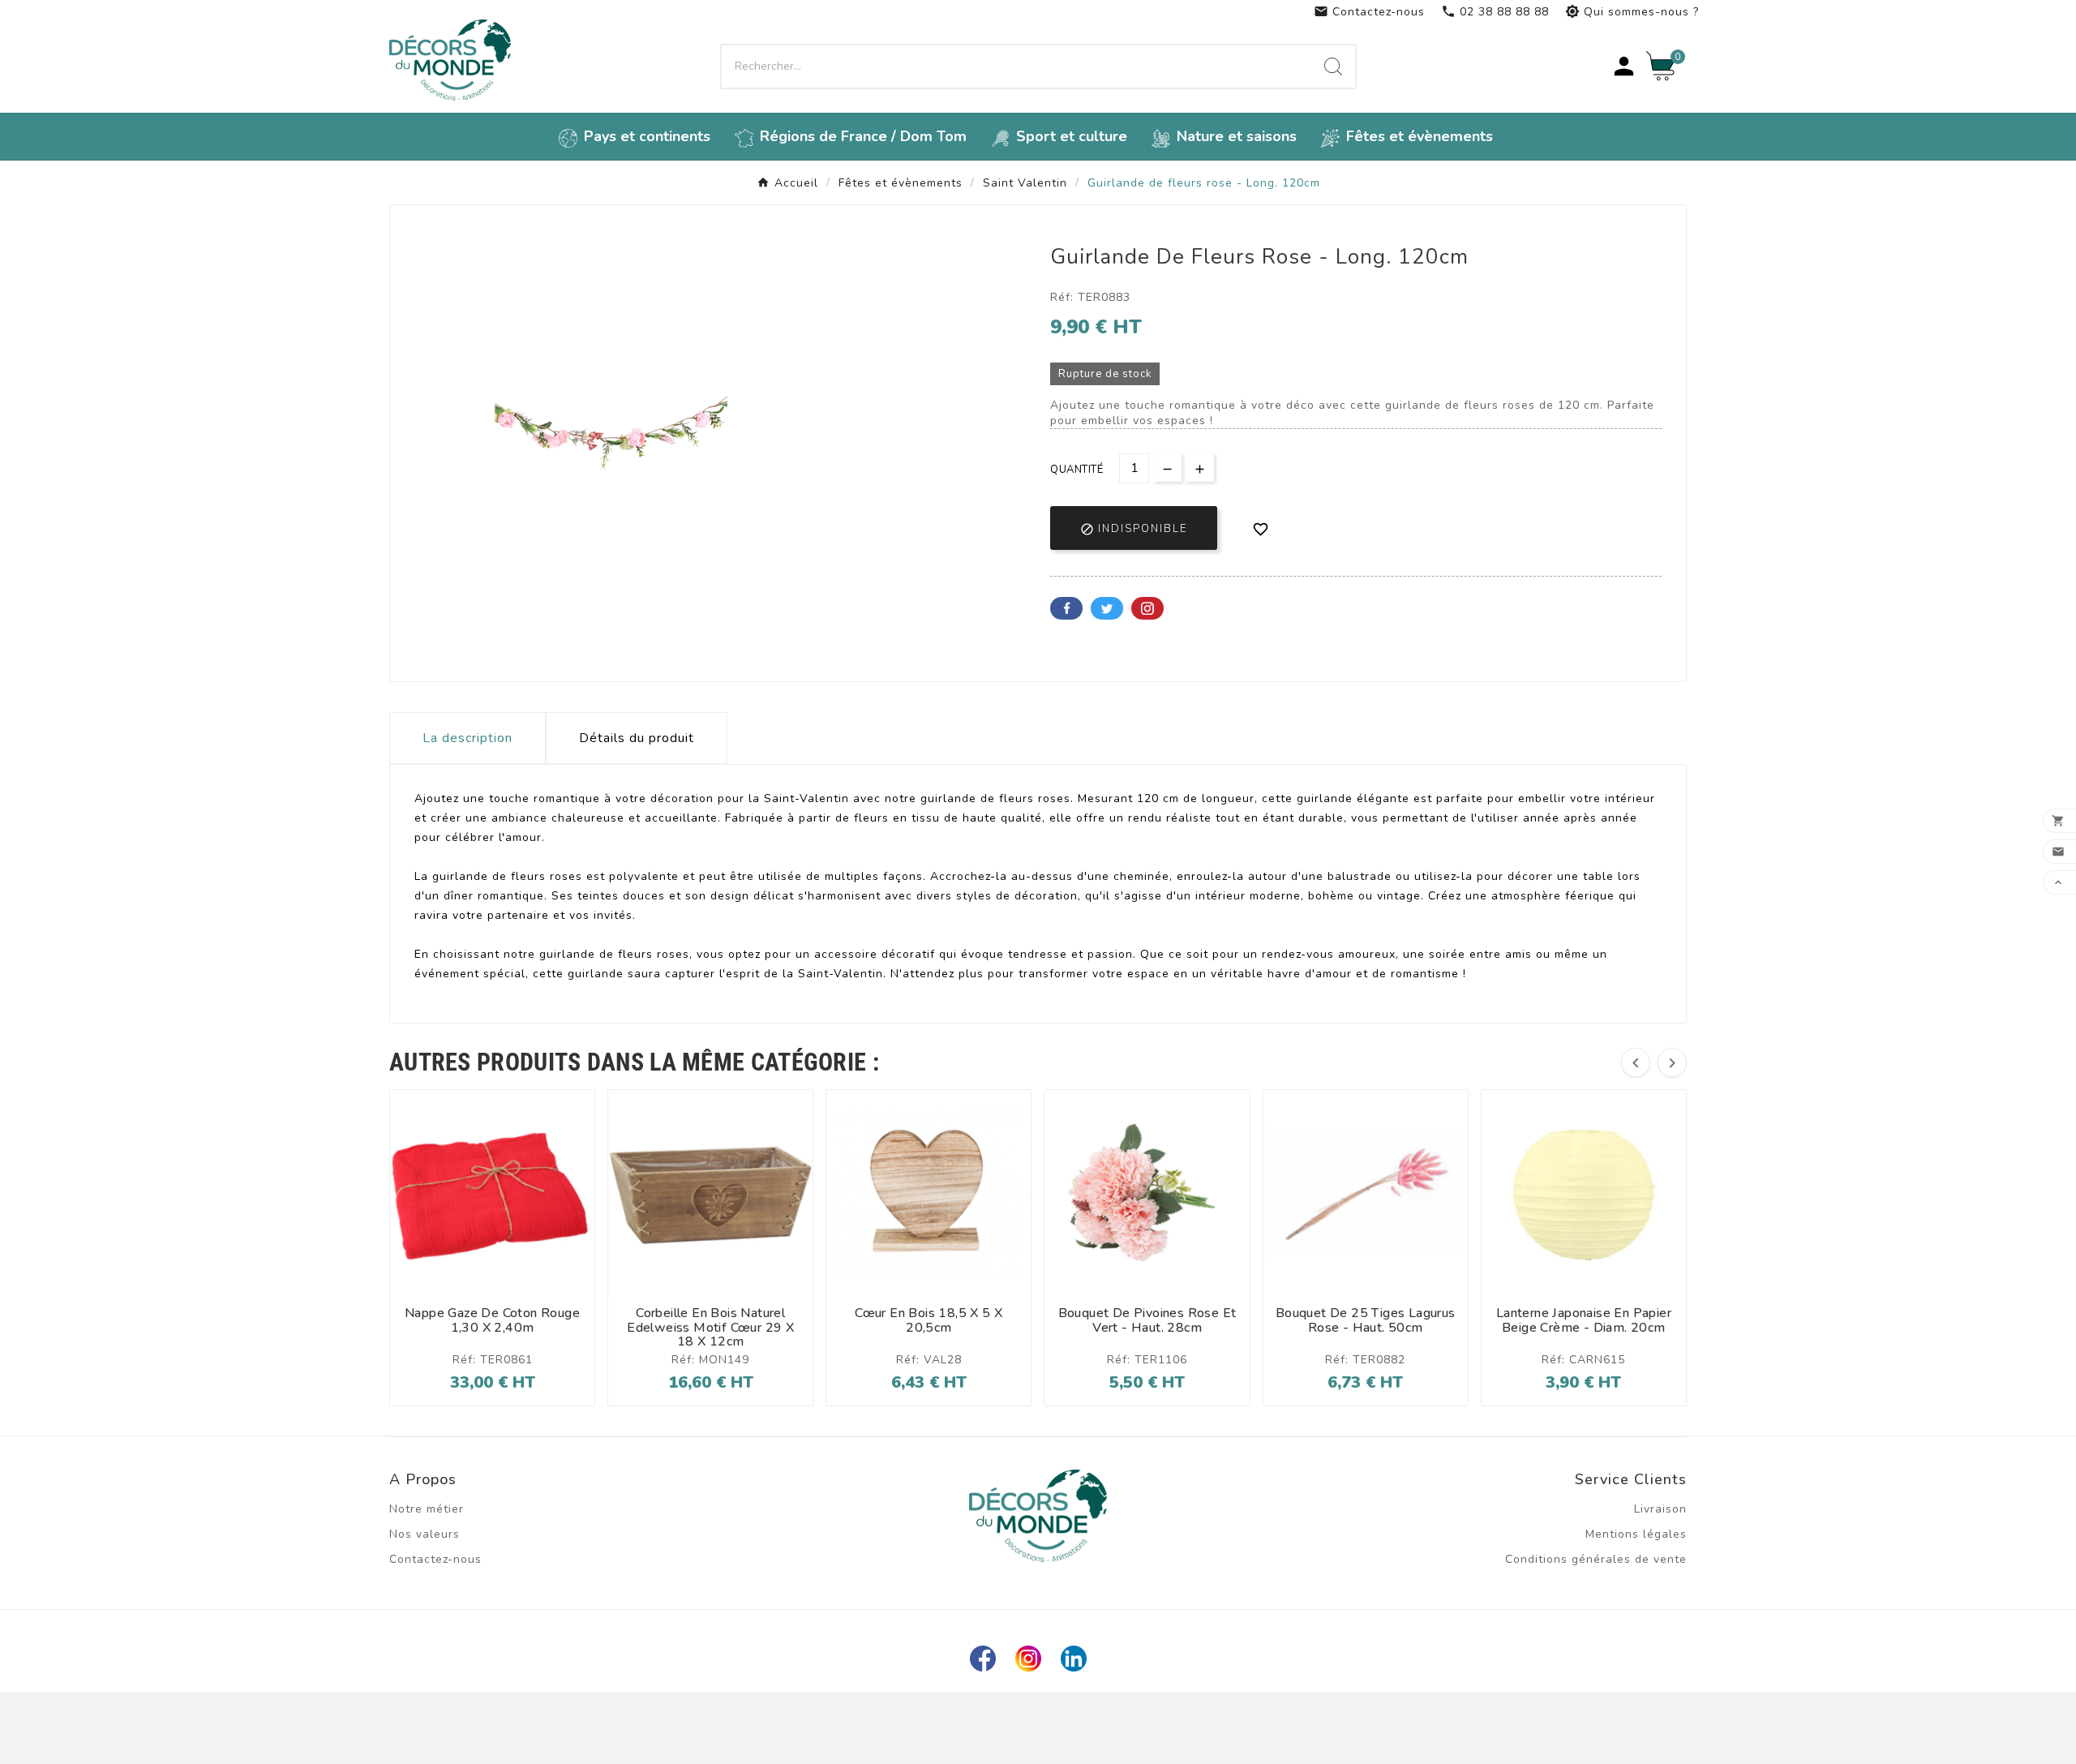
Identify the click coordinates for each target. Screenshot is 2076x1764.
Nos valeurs (425, 1534)
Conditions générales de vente (1596, 1559)
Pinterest (1147, 608)
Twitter (1107, 608)
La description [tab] (468, 738)
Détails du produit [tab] (637, 738)
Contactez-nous (1369, 12)
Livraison (1660, 1509)
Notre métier (427, 1509)
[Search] (1333, 67)
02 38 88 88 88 (1495, 12)
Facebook (1066, 608)
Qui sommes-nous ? (1632, 12)
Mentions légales (1636, 1534)
